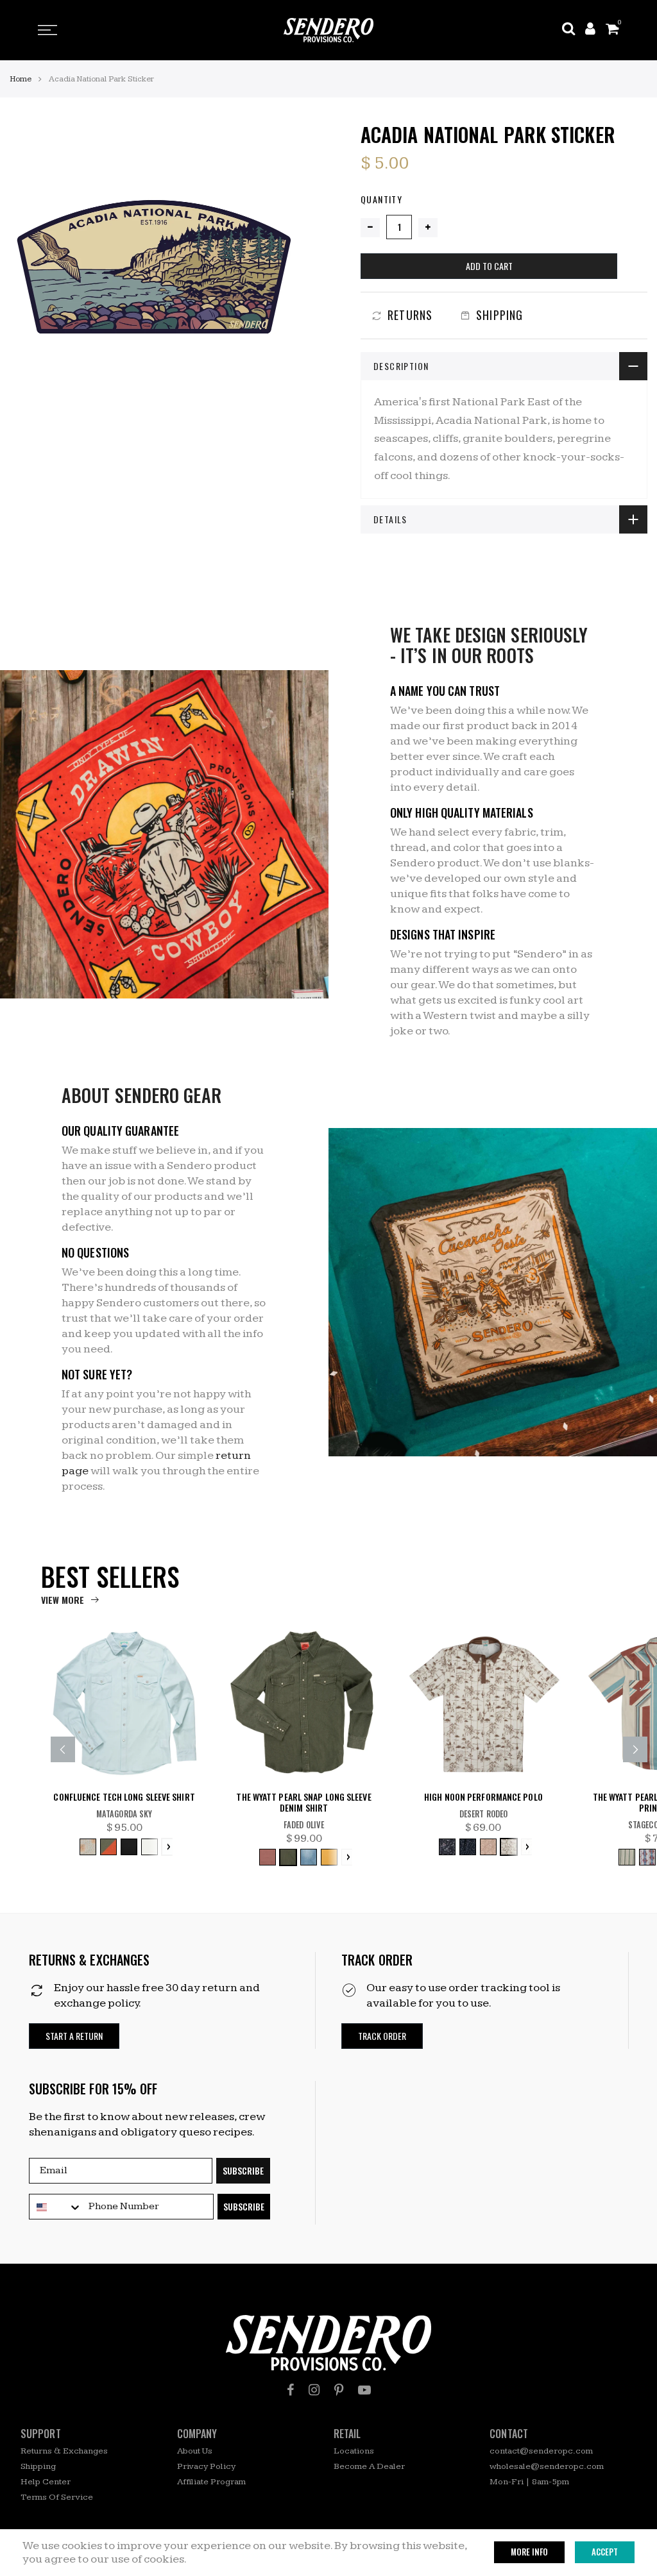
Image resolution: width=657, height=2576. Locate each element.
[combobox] (56, 2207)
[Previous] (63, 1749)
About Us (195, 2451)
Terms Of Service (57, 2497)
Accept (605, 2552)
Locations (354, 2451)
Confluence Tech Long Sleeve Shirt (124, 1797)
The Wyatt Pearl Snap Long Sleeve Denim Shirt (303, 1803)
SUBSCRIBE (243, 2170)
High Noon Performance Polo (483, 1797)
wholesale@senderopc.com (547, 2466)
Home (21, 79)
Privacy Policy (206, 2466)
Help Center (46, 2482)
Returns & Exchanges (64, 2451)
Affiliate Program (211, 2482)
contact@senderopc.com (541, 2451)
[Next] (635, 1749)
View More (63, 1600)
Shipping (38, 2466)
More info (529, 2552)
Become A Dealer (369, 2466)
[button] (74, 2036)
